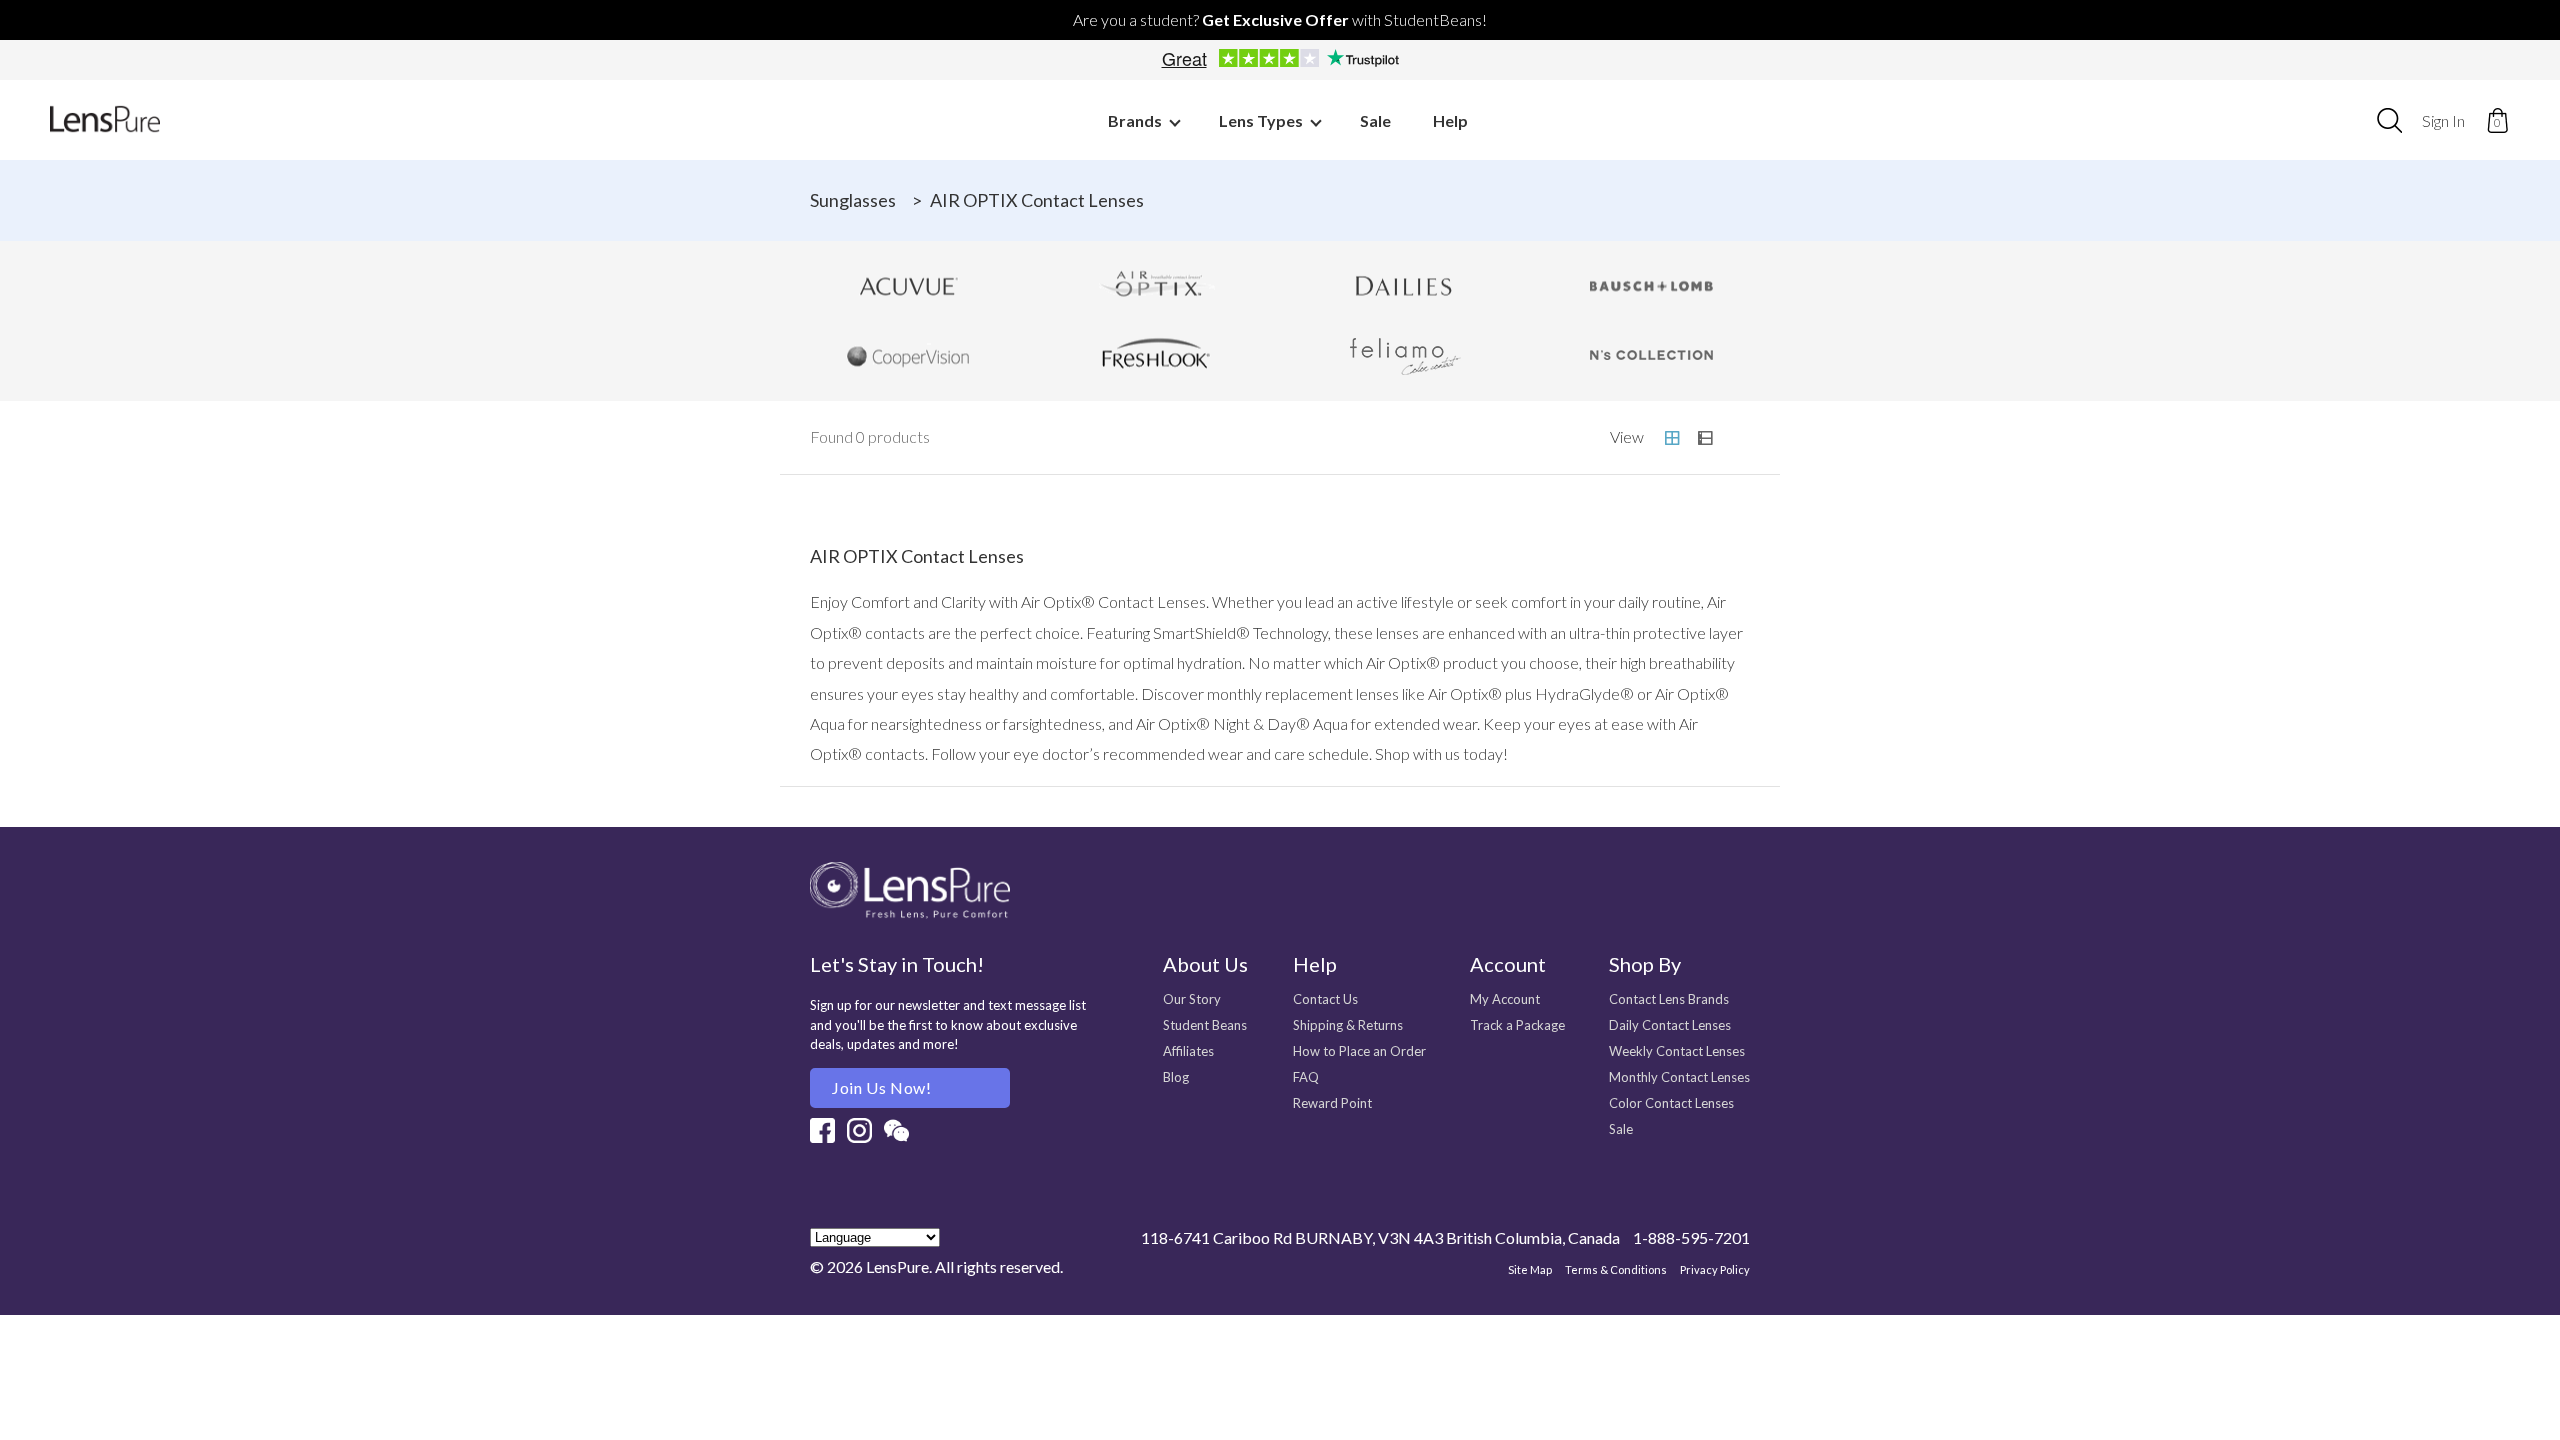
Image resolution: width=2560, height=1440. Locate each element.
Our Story (1192, 999)
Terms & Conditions (1616, 1269)
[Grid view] (1672, 438)
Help (1450, 120)
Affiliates (1188, 1051)
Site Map (1530, 1269)
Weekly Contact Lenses (1677, 1051)
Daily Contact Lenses (1670, 1025)
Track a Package (1517, 1025)
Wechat (896, 1130)
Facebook (822, 1130)
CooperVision (909, 356)
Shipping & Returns (1348, 1025)
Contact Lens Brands (1669, 999)
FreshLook (1157, 356)
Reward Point (1332, 1103)
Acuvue (909, 286)
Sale (1375, 120)
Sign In (2443, 120)
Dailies (1404, 286)
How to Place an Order (1359, 1051)
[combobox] (2389, 120)
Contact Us (1325, 999)
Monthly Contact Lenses (1679, 1077)
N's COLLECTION (1652, 356)
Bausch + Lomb (1652, 286)
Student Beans (1205, 1025)
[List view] (1705, 438)
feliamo (1404, 356)
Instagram (859, 1130)
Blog (1176, 1077)
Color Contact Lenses (1671, 1103)
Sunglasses (853, 200)
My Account (1505, 999)
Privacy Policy (1715, 1269)
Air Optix (1157, 286)
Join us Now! (882, 1087)
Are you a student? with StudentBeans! (1280, 19)
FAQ (1306, 1077)
